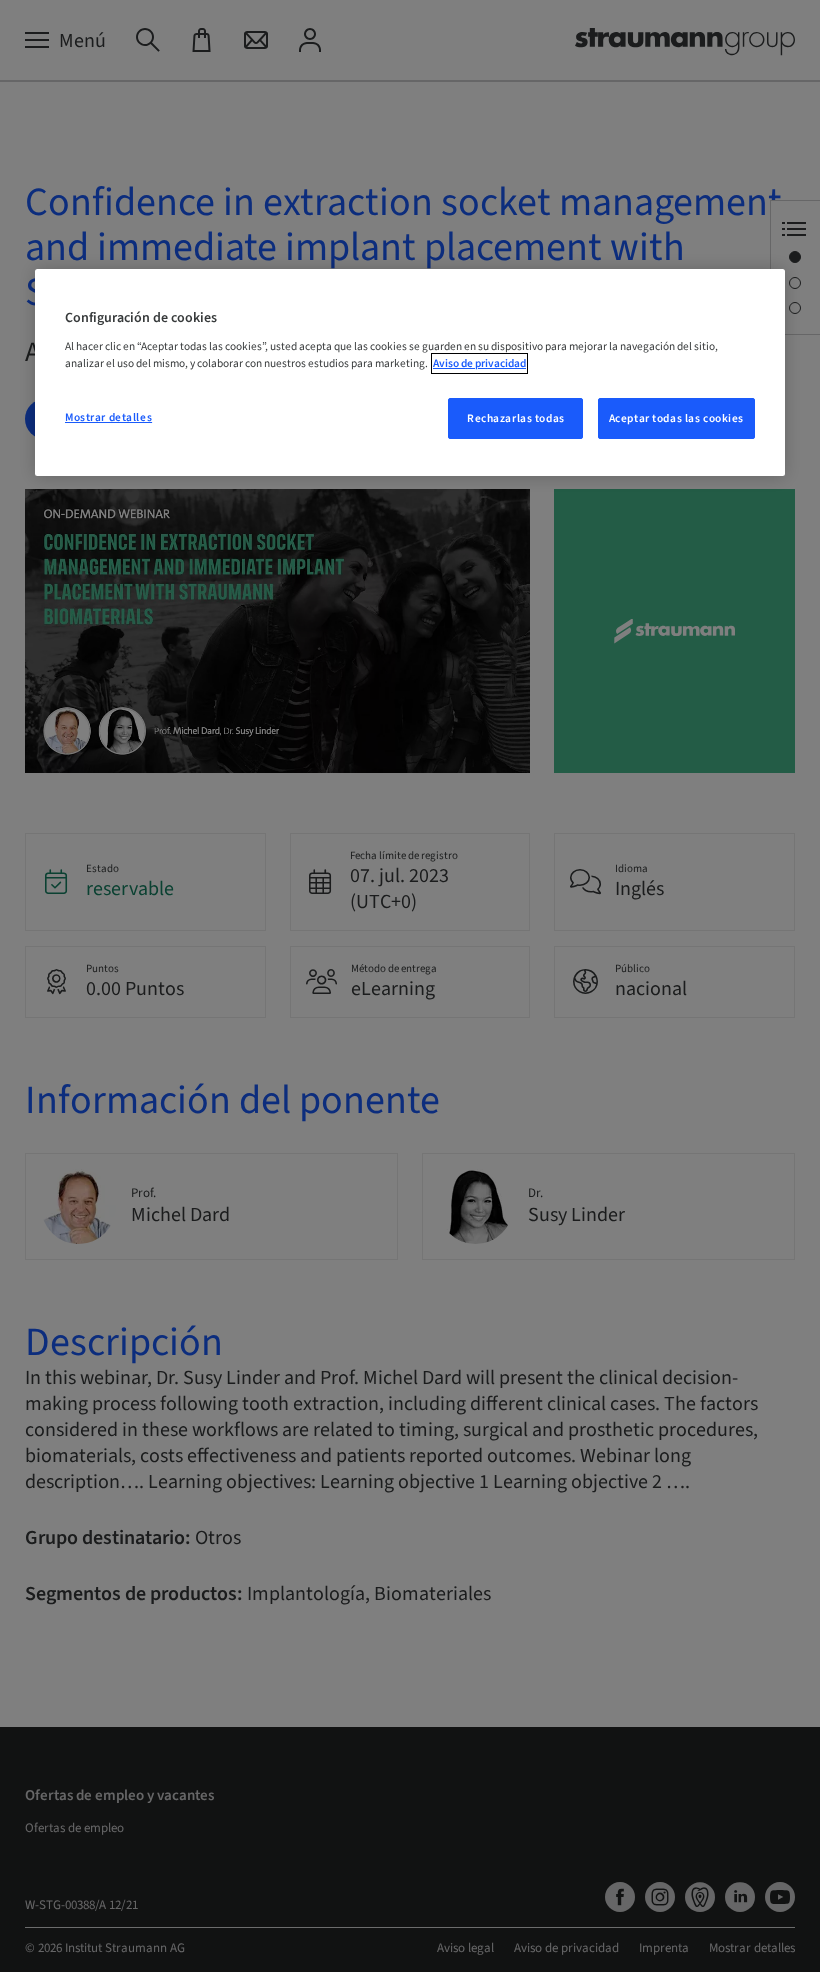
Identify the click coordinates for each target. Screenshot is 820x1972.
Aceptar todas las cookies (676, 418)
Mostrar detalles (108, 417)
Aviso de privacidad (479, 363)
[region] (410, 373)
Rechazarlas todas (516, 418)
